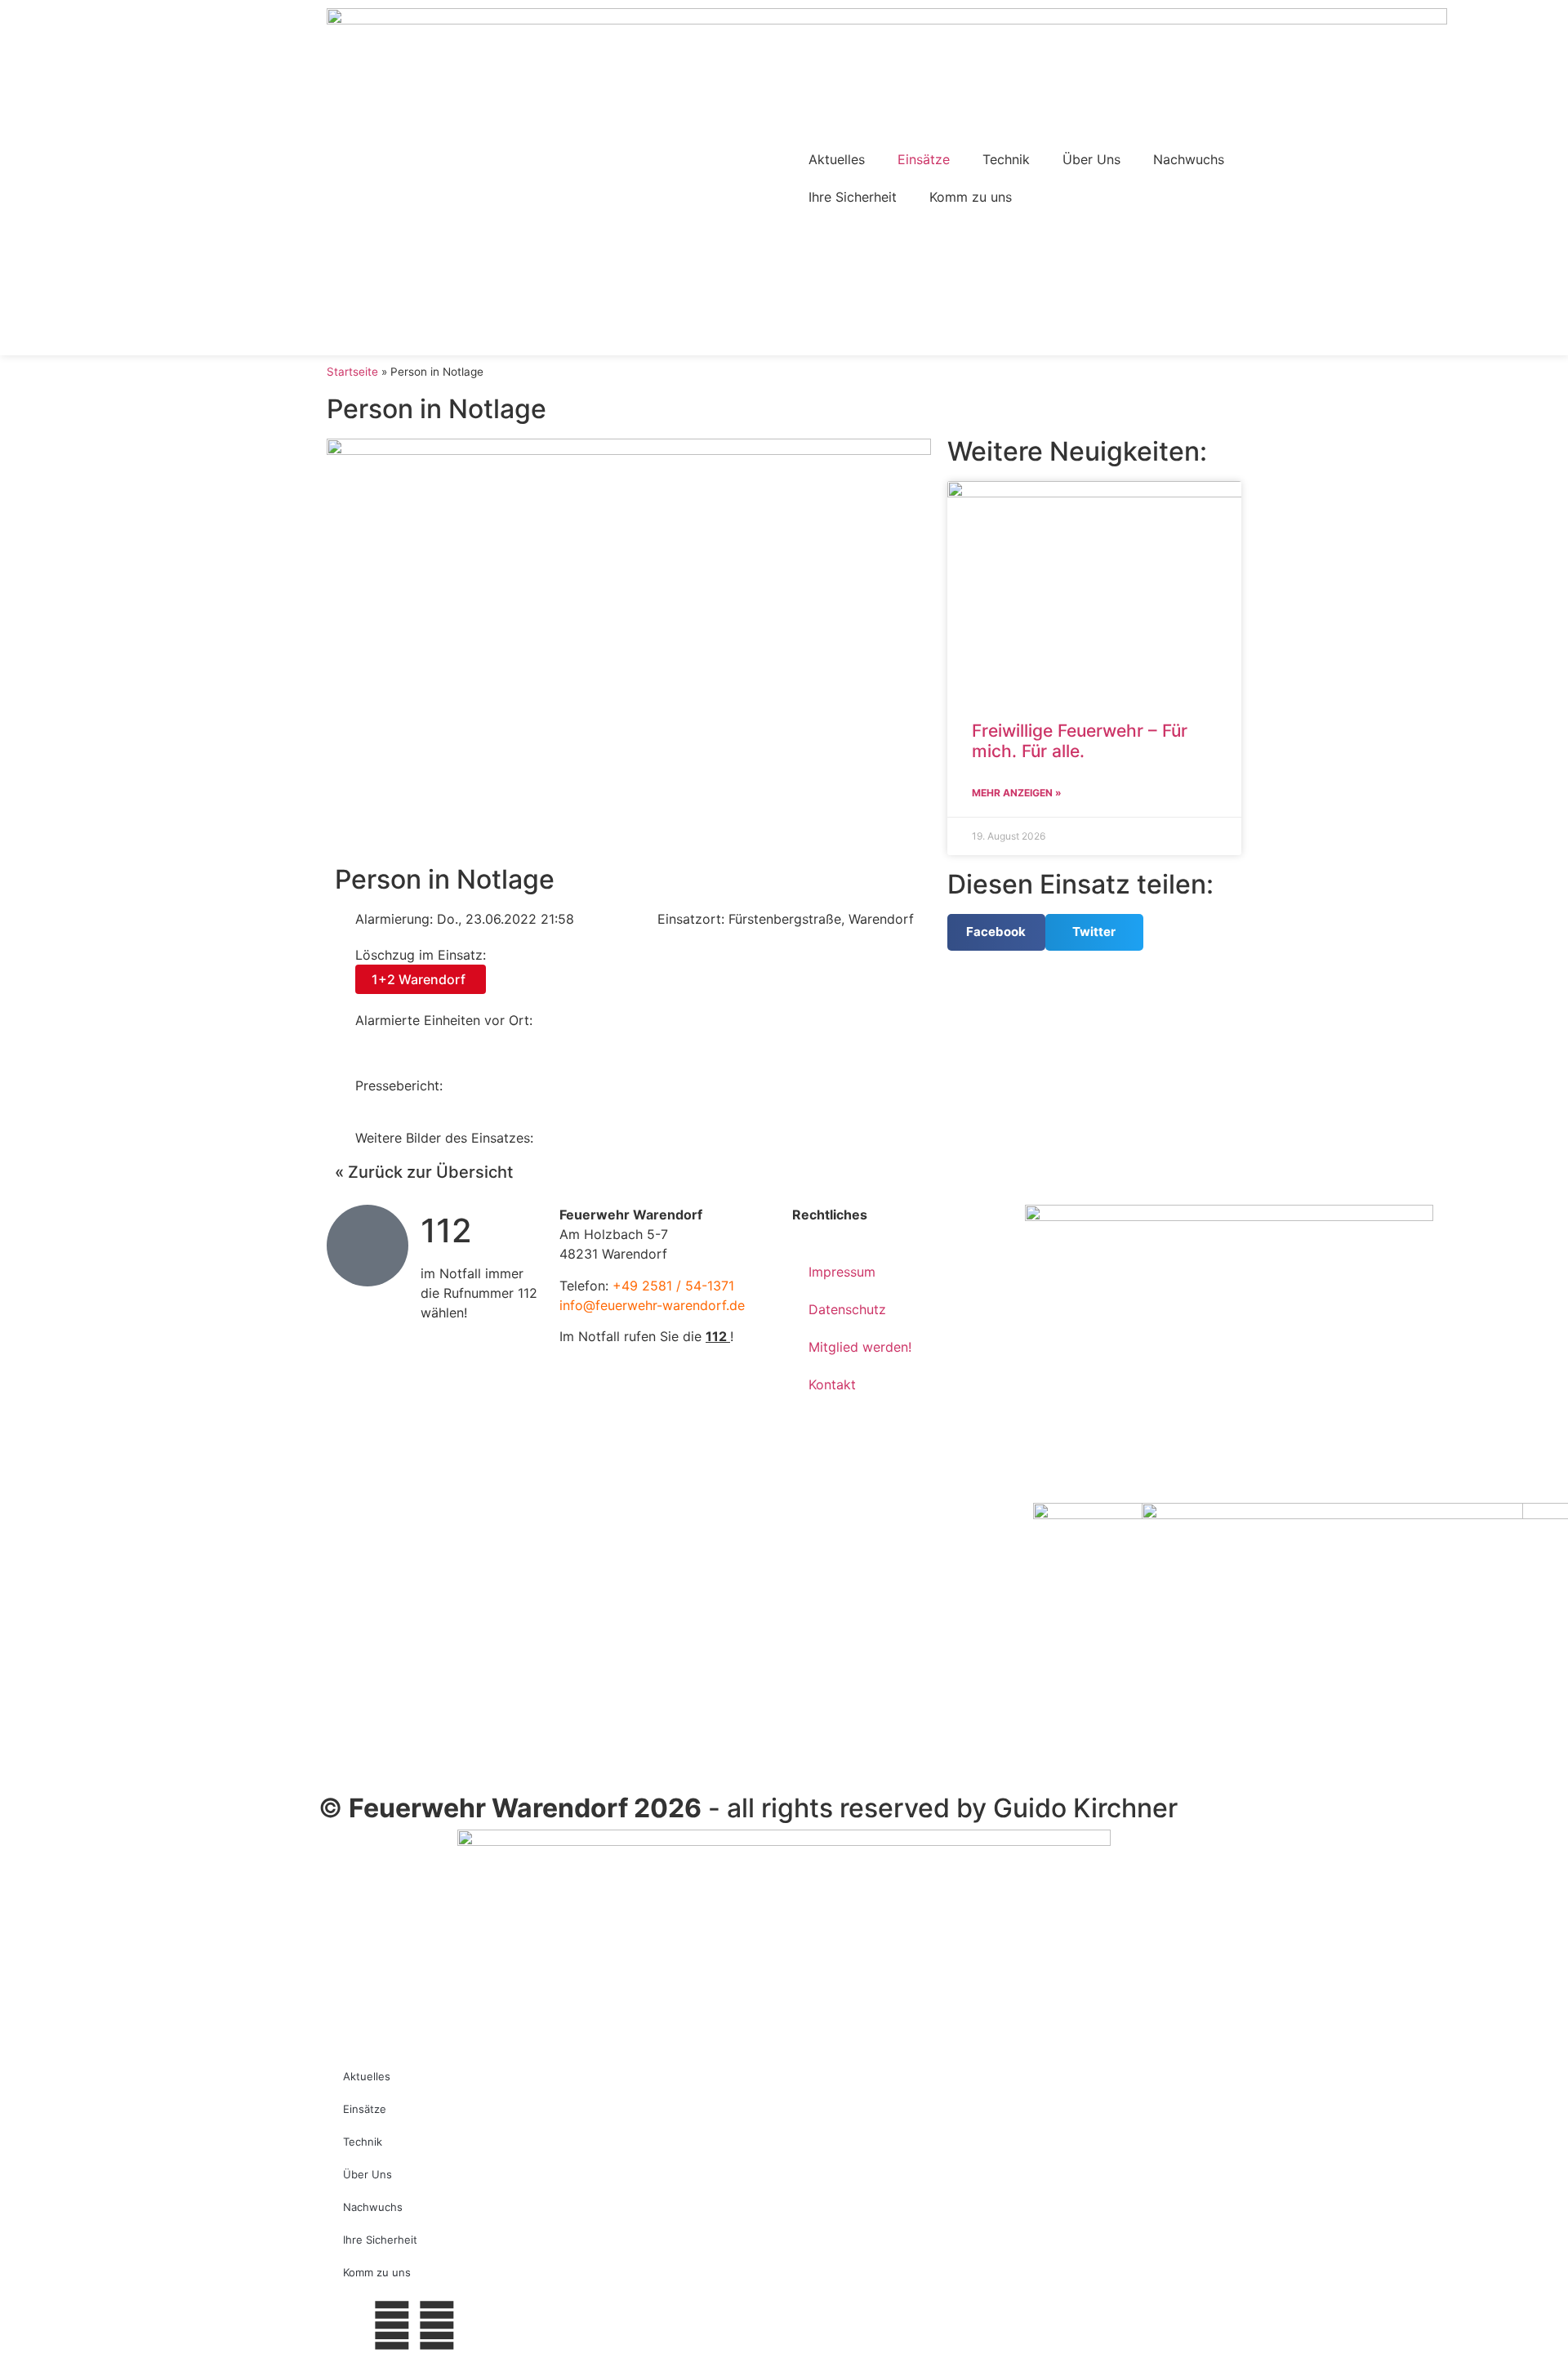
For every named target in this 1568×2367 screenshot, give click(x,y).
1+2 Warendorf (419, 979)
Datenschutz (847, 1309)
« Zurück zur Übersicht (424, 1172)
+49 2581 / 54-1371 (673, 1286)
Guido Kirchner (1085, 1808)
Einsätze (924, 159)
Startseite (352, 372)
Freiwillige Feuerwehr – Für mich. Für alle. (1080, 741)
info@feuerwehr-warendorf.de (652, 1305)
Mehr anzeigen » (1017, 793)
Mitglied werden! (860, 1347)
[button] (996, 932)
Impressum (842, 1272)
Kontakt (832, 1384)
